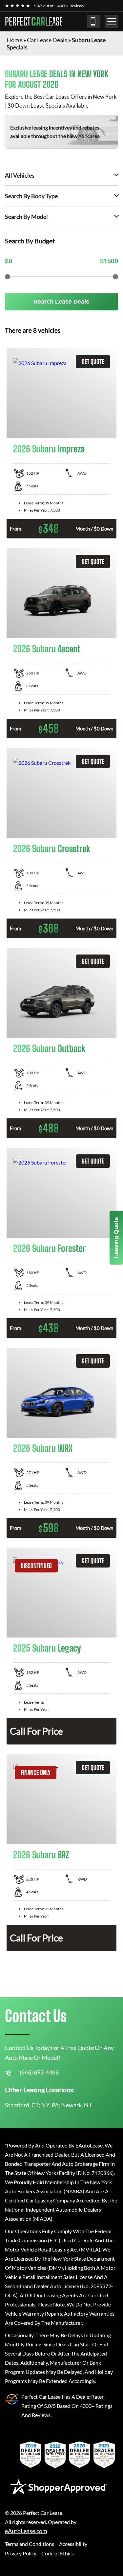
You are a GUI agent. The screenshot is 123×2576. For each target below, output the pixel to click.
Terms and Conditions (30, 2544)
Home (14, 40)
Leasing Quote (116, 1238)
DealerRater (90, 2397)
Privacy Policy (21, 2553)
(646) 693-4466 (93, 22)
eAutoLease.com (26, 2531)
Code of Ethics (58, 2553)
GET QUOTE (93, 362)
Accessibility (73, 2544)
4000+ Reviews (71, 6)
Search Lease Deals (61, 302)
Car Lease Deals (47, 40)
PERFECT (34, 22)
